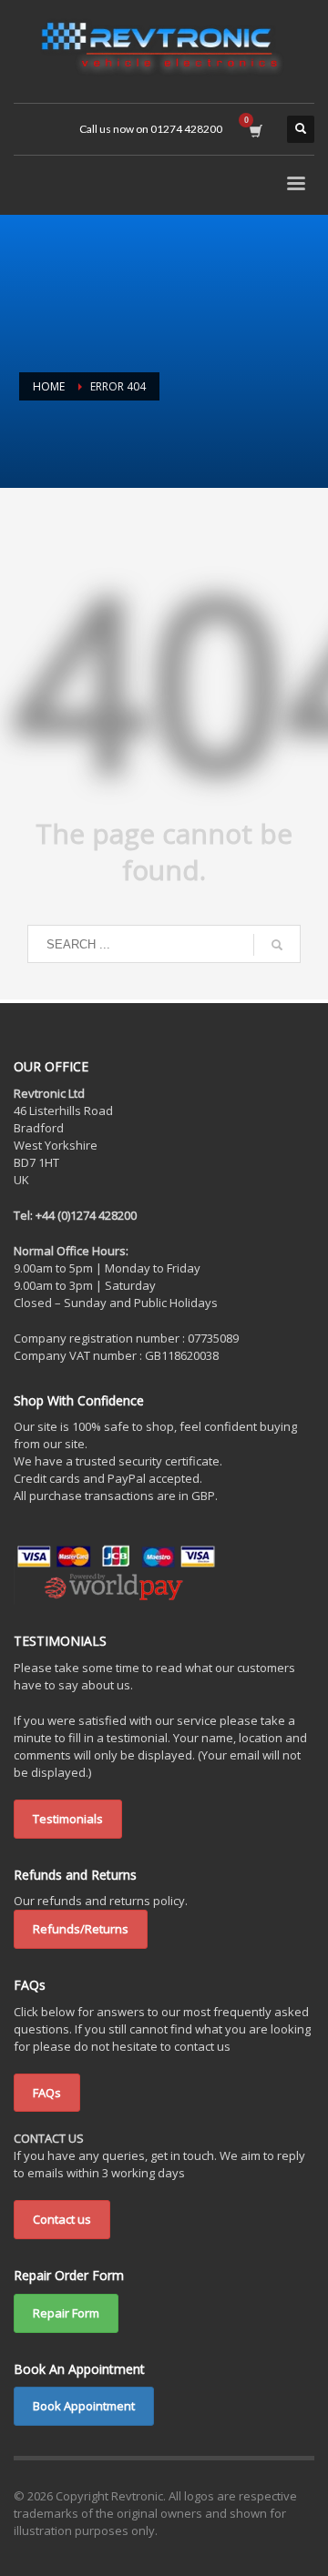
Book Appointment (84, 2406)
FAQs (47, 2093)
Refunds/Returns (81, 1929)
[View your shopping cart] (255, 129)
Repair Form (66, 2313)
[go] (277, 945)
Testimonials (68, 1819)
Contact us (62, 2219)
